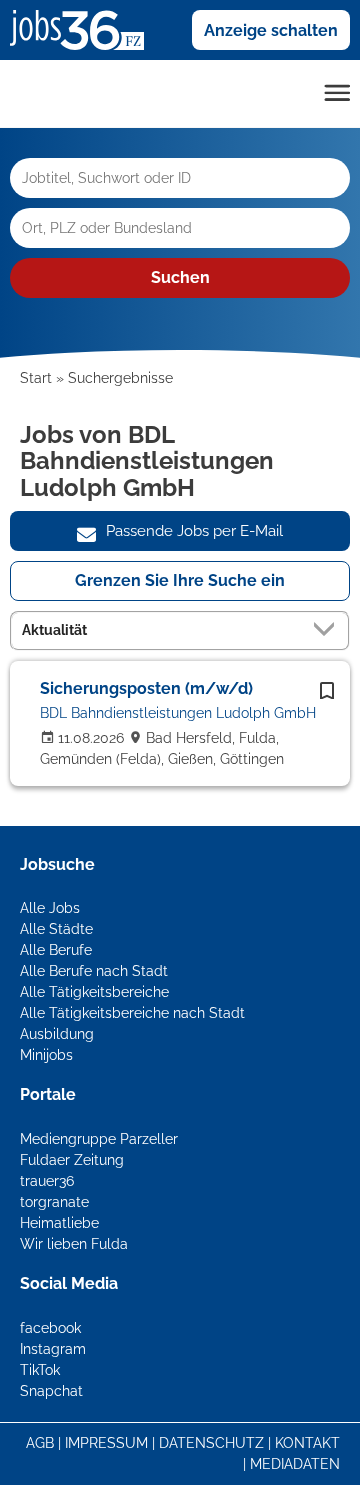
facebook (50, 1328)
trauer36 (47, 1181)
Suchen (180, 277)
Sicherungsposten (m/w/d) (146, 688)
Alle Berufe (56, 950)
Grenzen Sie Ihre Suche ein (180, 580)
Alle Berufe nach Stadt (94, 971)
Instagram (53, 1349)
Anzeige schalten (271, 30)
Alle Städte (56, 929)
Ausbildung (57, 1034)
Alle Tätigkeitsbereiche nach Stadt (132, 1013)
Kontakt (307, 1443)
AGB (40, 1443)
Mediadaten (295, 1464)
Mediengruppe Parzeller (99, 1139)
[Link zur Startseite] (84, 29)
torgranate (54, 1202)
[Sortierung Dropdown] (328, 629)
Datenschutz (211, 1443)
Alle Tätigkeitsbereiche (94, 992)
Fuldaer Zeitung (72, 1160)
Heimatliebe (59, 1223)
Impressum (106, 1443)
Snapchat (51, 1391)
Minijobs (46, 1055)
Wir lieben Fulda (74, 1244)
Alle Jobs (50, 908)
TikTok (40, 1370)
